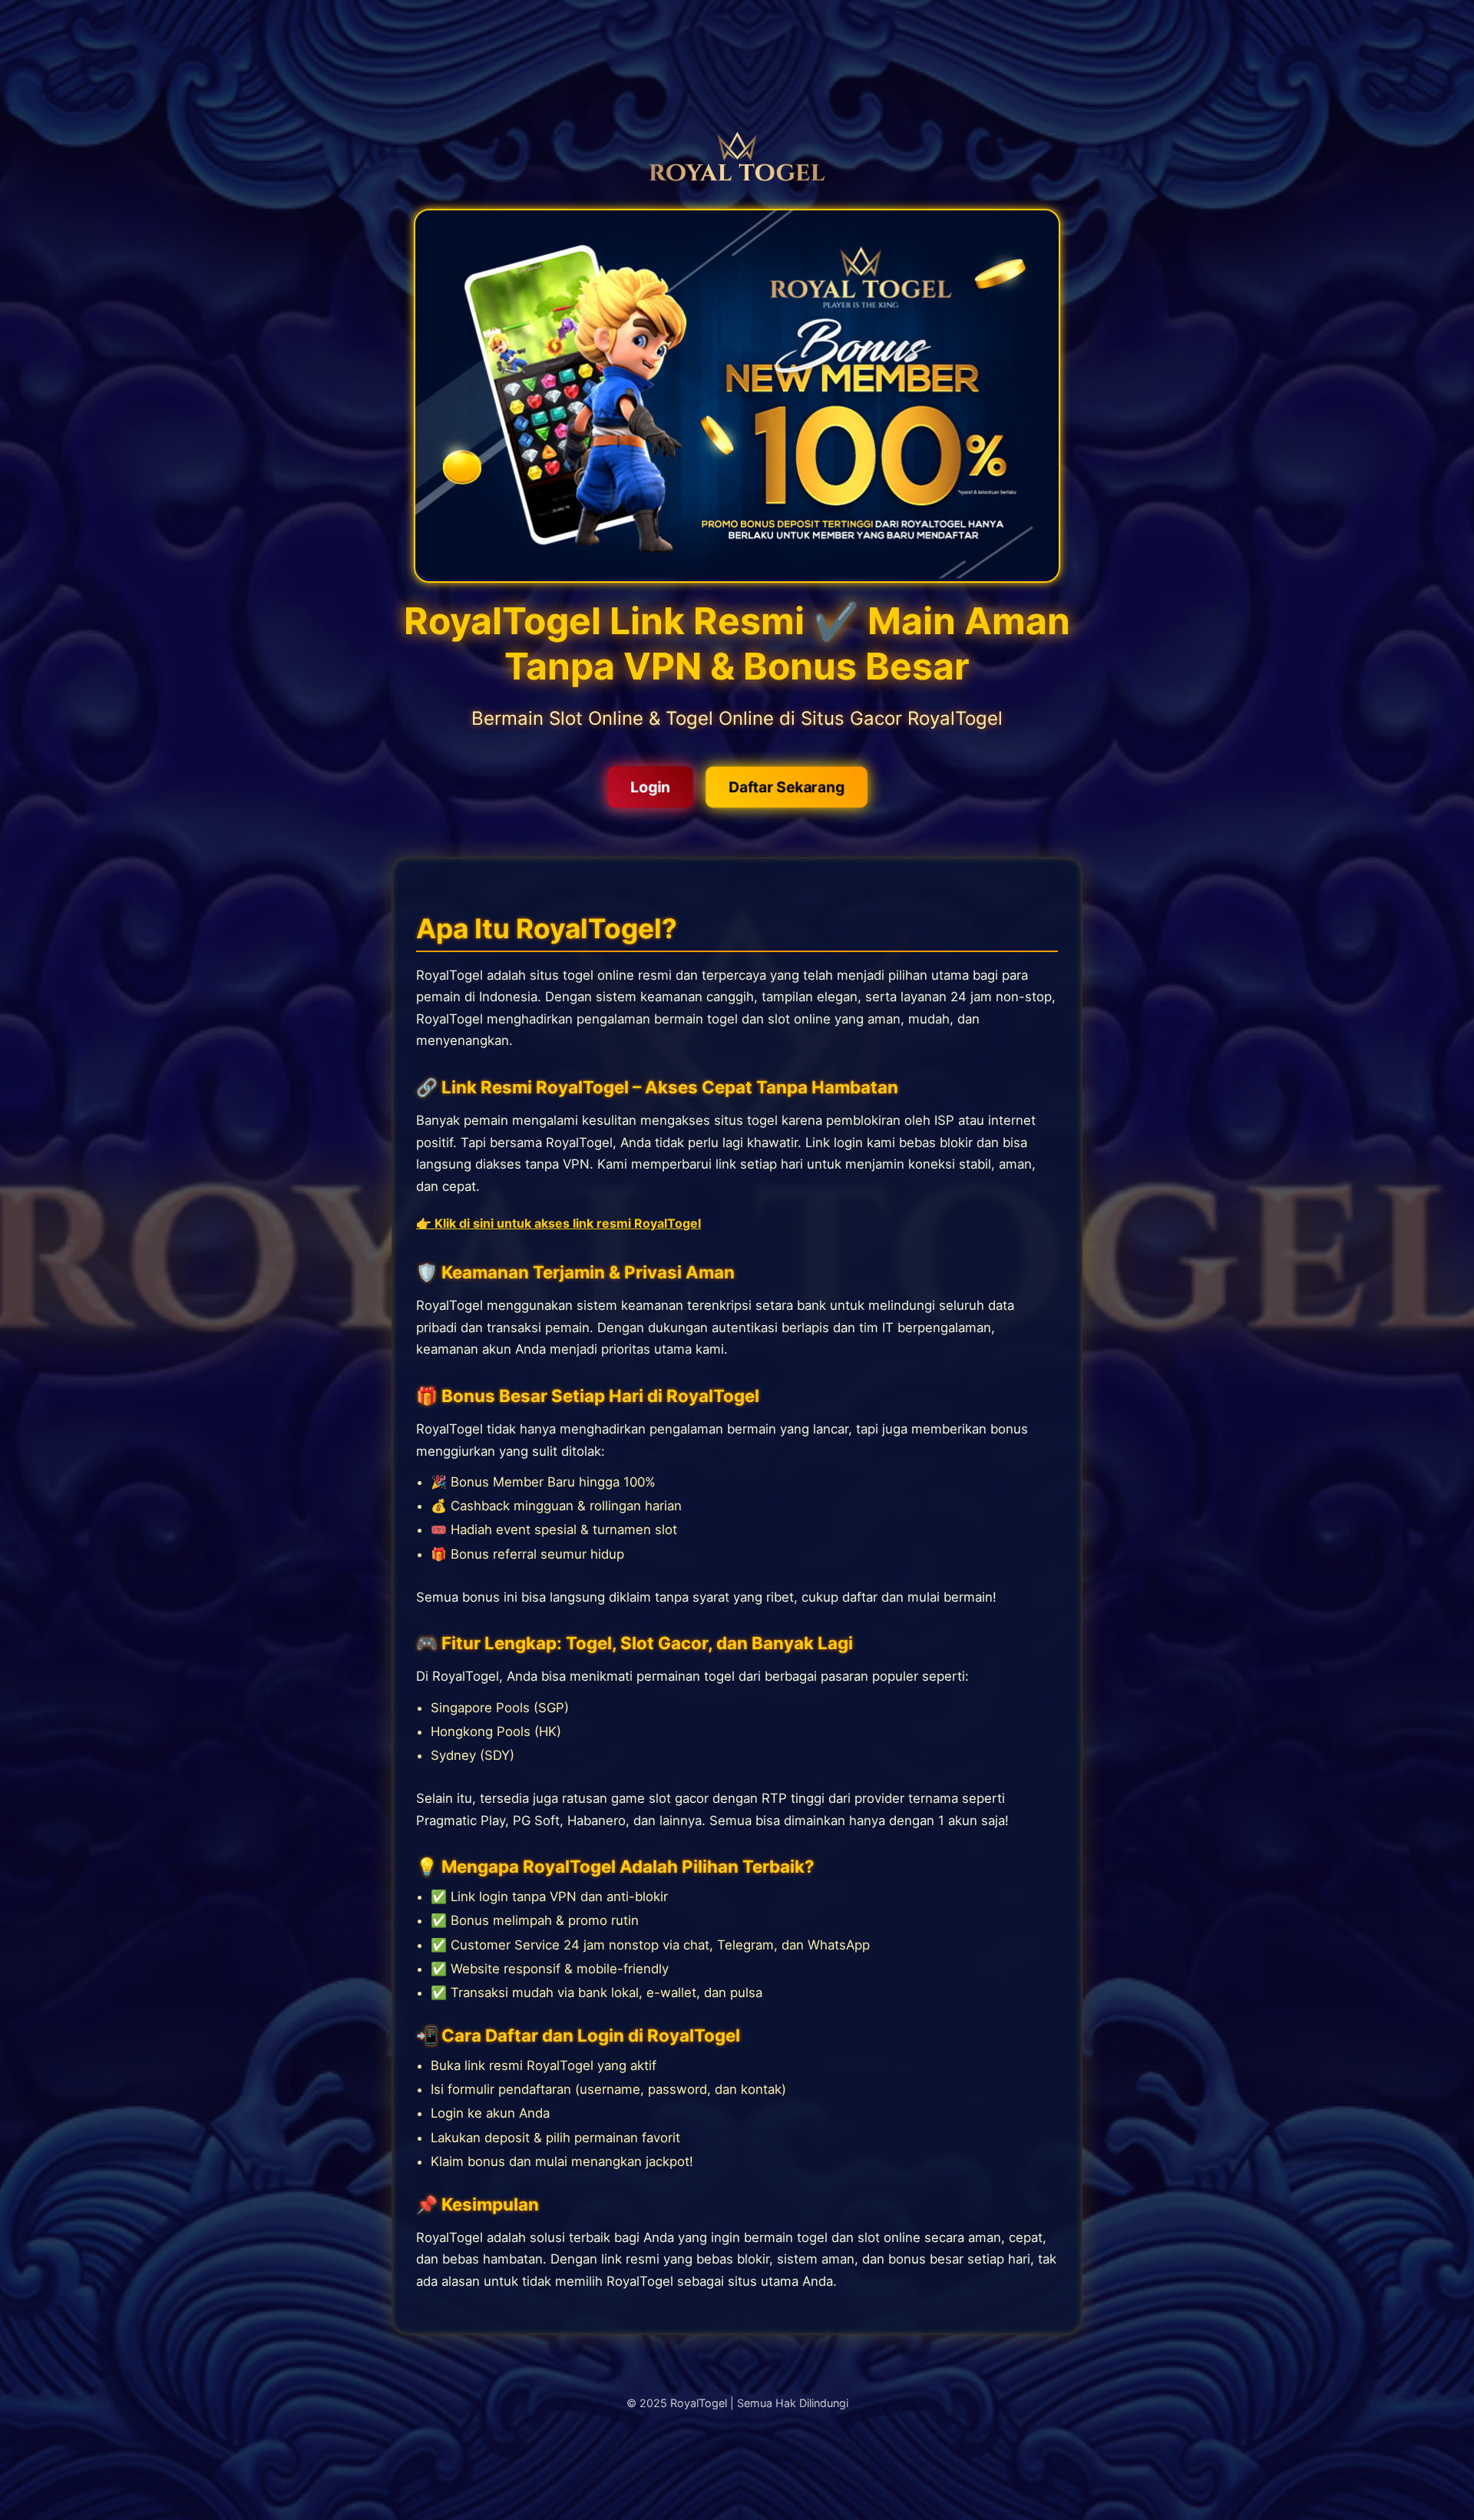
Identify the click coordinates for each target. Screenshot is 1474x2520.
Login (649, 787)
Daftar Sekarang (786, 787)
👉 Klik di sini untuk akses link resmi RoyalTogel (559, 1223)
